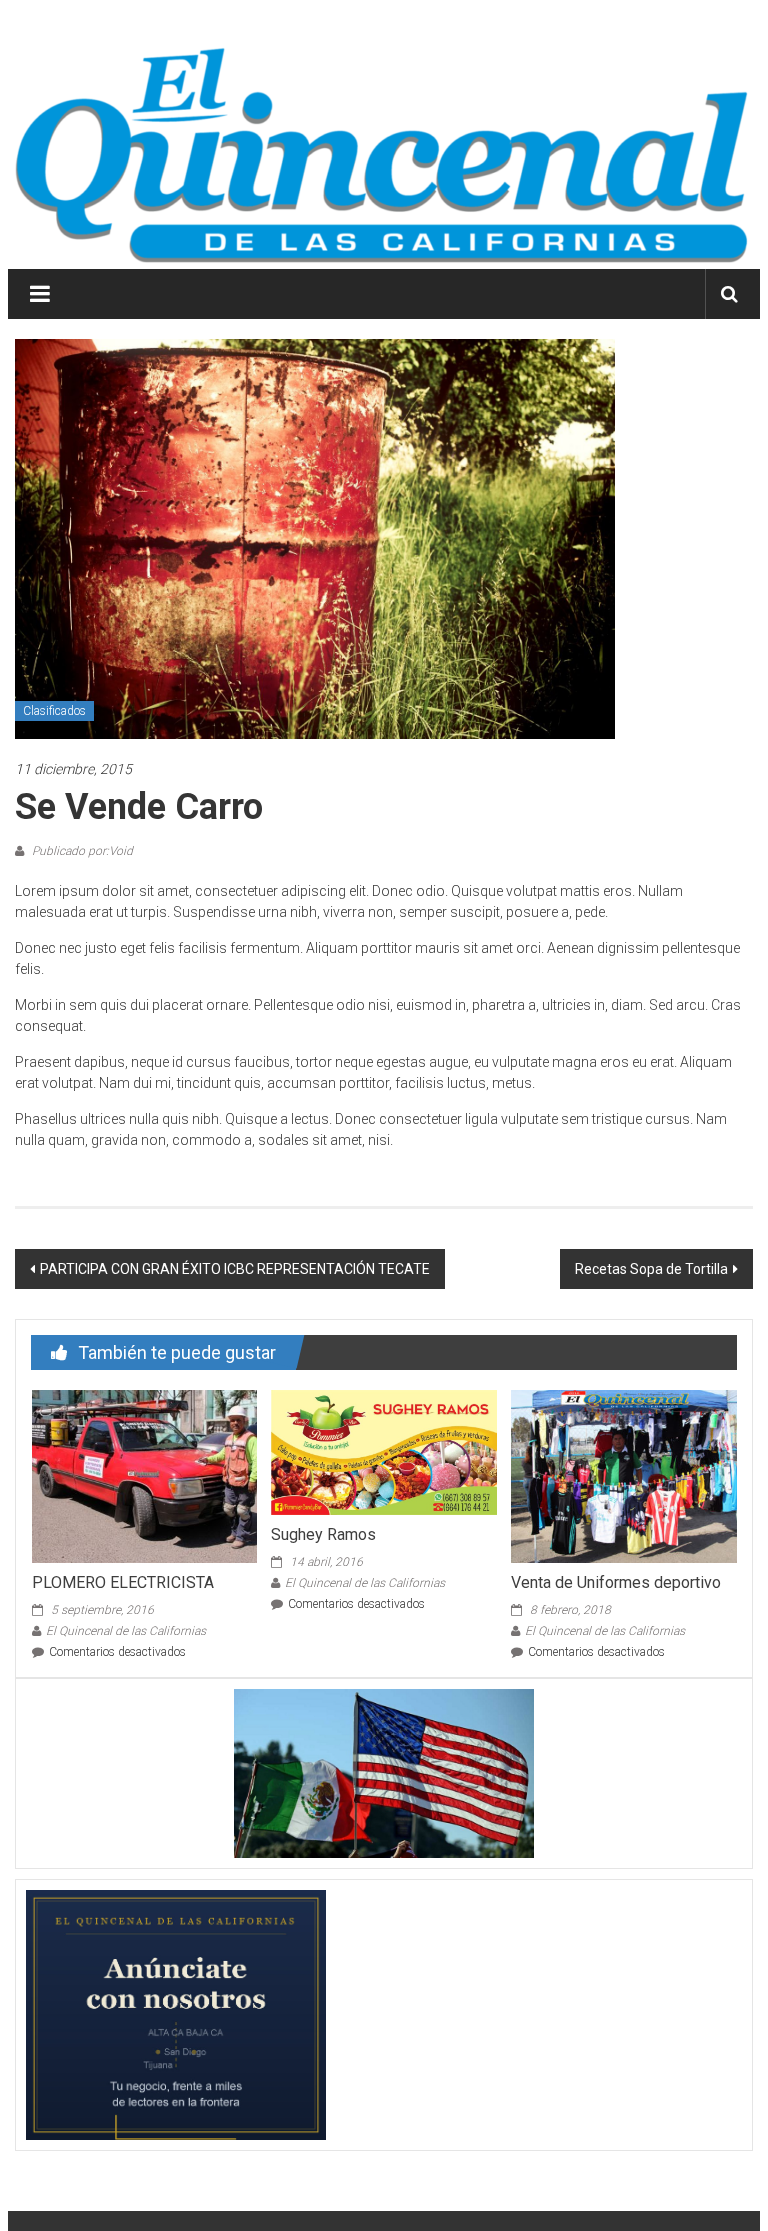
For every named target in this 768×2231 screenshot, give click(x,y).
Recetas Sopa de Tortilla (651, 1269)
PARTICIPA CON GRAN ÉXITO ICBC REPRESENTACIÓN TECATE (235, 1269)
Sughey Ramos (323, 1534)
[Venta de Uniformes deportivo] (623, 1475)
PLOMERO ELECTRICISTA (123, 1582)
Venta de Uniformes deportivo (616, 1582)
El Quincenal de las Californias (126, 1631)
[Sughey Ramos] (383, 1451)
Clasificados (54, 711)
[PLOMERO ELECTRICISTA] (144, 1475)
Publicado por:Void (81, 851)
